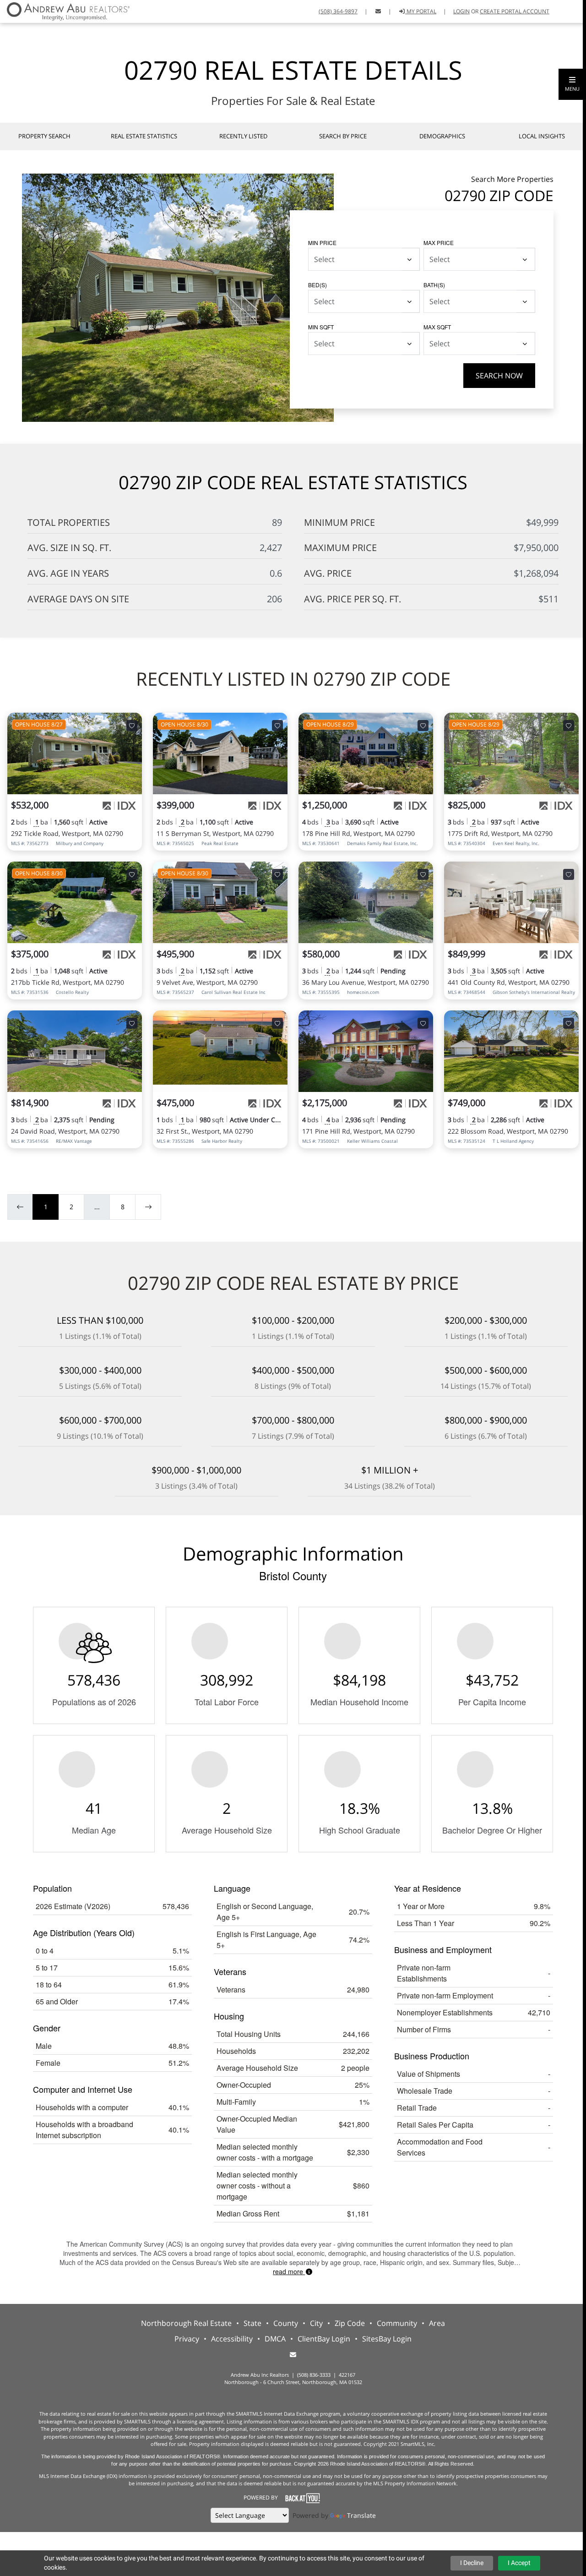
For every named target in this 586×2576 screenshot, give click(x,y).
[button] (572, 84)
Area (437, 2323)
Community (397, 2323)
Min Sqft (321, 327)
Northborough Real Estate (186, 2323)
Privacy (187, 2339)
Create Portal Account (515, 11)
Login (461, 11)
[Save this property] (132, 726)
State (252, 2323)
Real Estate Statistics (144, 136)
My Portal (421, 11)
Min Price (322, 243)
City (316, 2323)
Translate (361, 2515)
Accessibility (232, 2339)
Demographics (442, 136)
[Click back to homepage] (65, 10)
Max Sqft (437, 327)
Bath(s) (434, 285)
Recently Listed (243, 136)
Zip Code (350, 2323)
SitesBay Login (387, 2339)
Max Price (439, 243)
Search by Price (343, 136)
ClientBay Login (324, 2339)
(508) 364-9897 (338, 11)
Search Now (499, 376)
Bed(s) (317, 285)
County (286, 2323)
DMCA (275, 2339)
